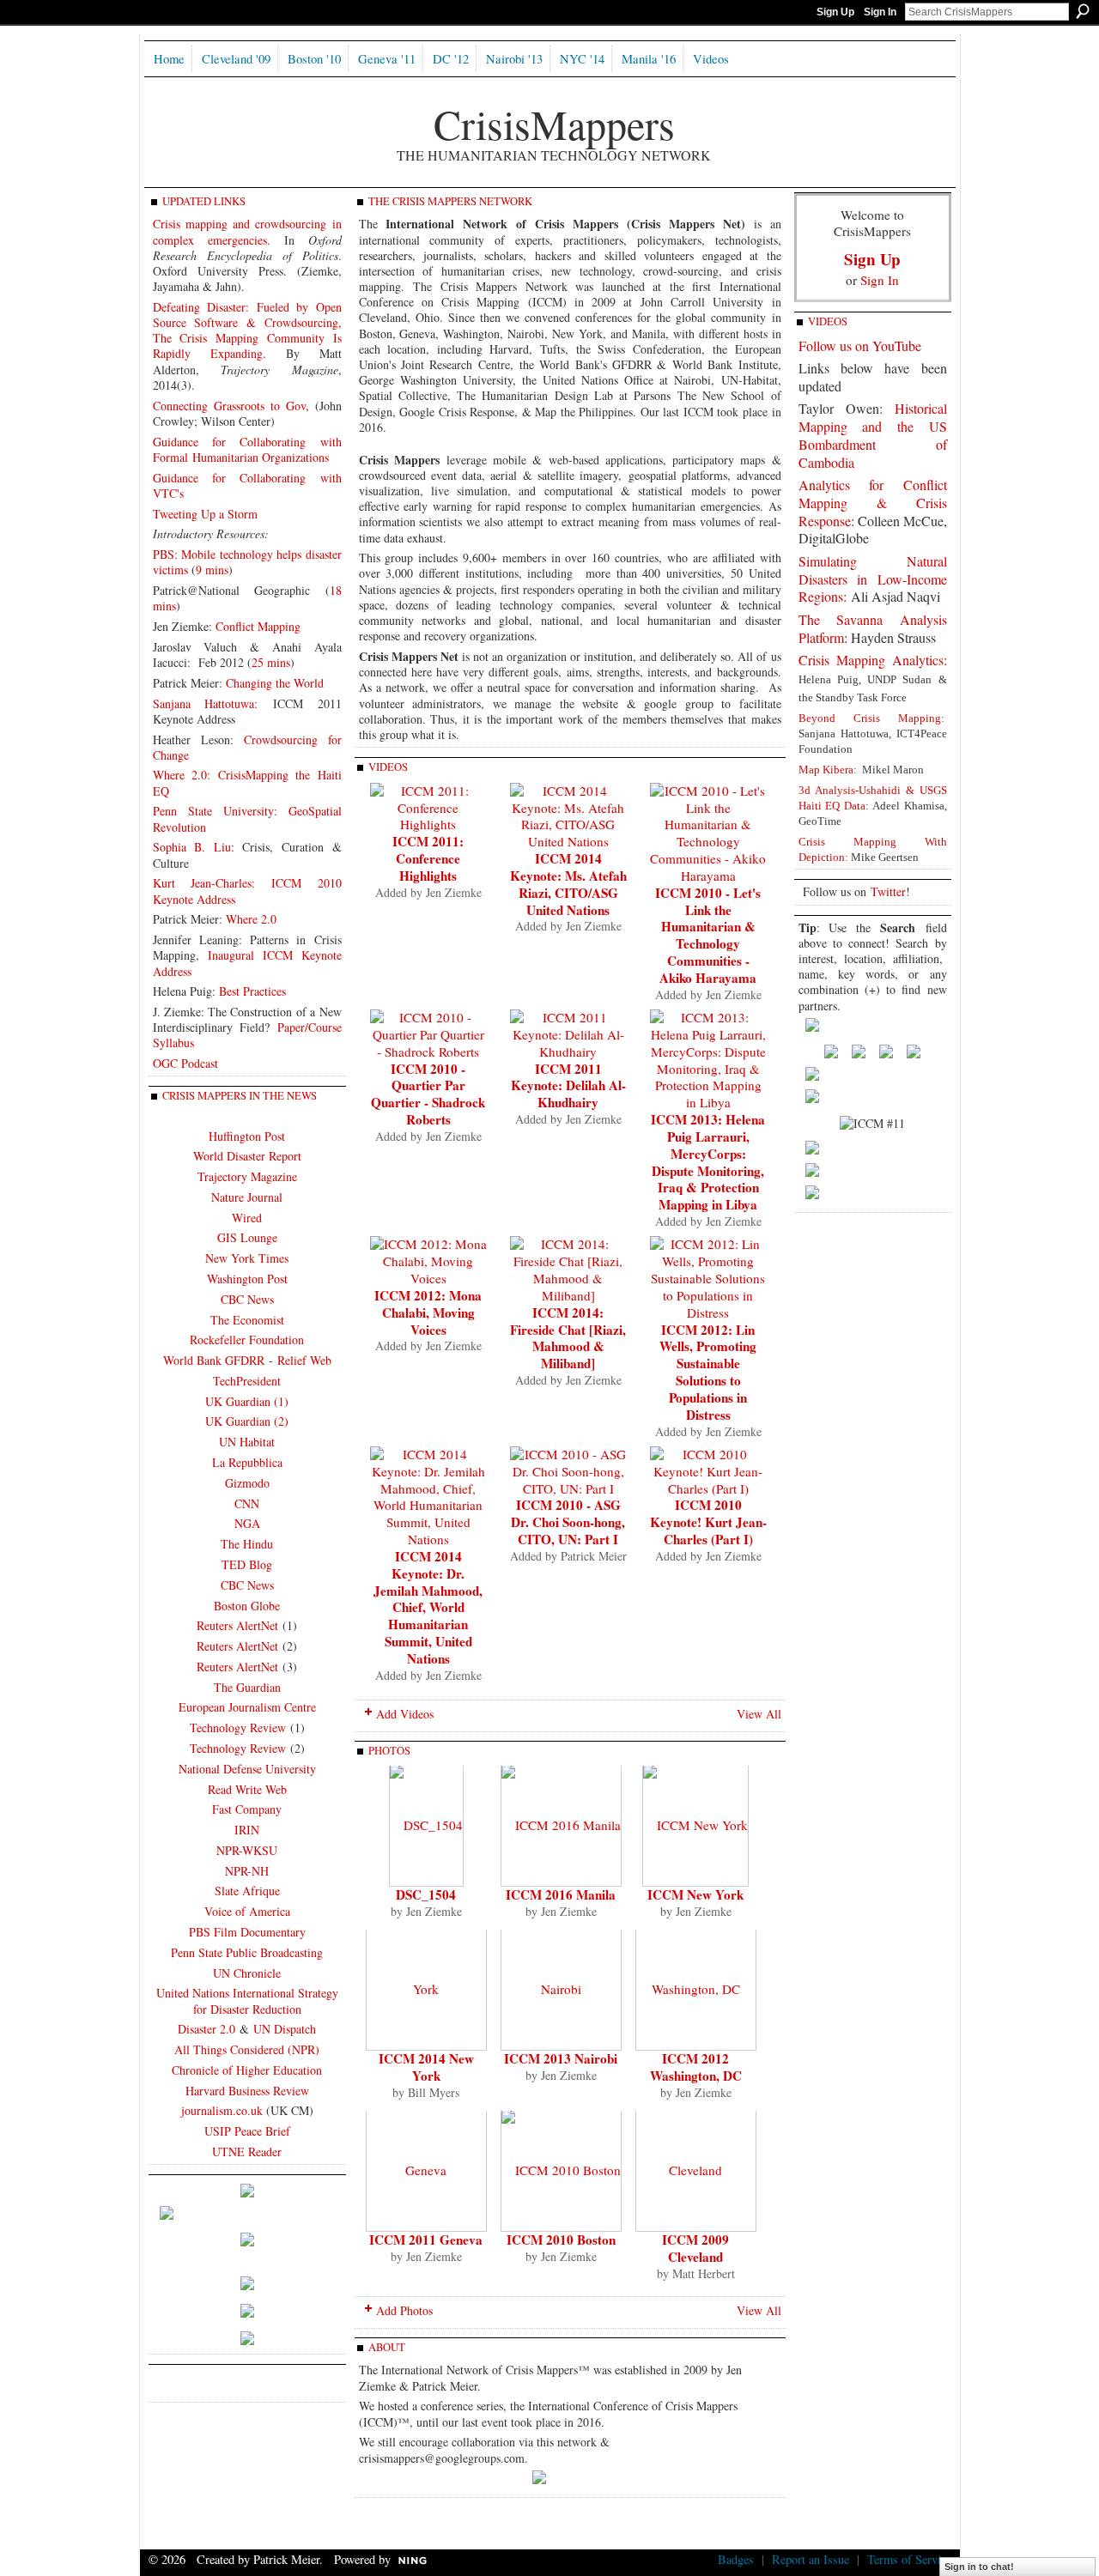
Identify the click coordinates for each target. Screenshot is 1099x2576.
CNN (247, 1503)
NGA (247, 1523)
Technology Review (238, 1727)
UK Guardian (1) (247, 1401)
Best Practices (252, 991)
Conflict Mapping (258, 626)
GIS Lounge (247, 1237)
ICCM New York (695, 1894)
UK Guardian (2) (247, 1421)
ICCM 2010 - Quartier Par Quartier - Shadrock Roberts (428, 1094)
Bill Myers (434, 2092)
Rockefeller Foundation (247, 1340)
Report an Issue (811, 2559)
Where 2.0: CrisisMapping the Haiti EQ (247, 782)
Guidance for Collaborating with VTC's (247, 485)
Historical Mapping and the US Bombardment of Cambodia (873, 435)
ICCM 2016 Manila (561, 1894)
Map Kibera (826, 770)
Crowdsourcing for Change (247, 747)
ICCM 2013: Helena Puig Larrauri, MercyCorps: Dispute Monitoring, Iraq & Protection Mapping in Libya (708, 1162)
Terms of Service (909, 2559)
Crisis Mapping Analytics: (873, 660)
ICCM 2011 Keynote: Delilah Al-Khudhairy (568, 1086)
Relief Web (304, 1360)
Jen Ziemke (454, 892)
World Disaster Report (247, 1156)
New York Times (247, 1258)
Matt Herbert (704, 2273)
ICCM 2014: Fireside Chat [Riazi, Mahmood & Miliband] (568, 1338)
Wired (247, 1218)
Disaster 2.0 (206, 2029)
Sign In (880, 12)
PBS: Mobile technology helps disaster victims (247, 562)
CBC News (247, 1299)
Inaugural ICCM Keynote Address (247, 963)
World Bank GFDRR (214, 1360)
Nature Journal (247, 1197)
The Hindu (247, 1544)
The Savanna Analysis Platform (873, 628)
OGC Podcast (185, 1063)
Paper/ (293, 1027)
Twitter (888, 891)
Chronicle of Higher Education (247, 2070)
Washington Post (247, 1279)
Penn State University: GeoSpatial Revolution (247, 818)
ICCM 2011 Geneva (426, 2240)
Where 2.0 (251, 919)
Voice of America (247, 1911)
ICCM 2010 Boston (561, 2240)
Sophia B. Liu (192, 847)
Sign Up (835, 12)
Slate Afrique (247, 1891)
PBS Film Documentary (247, 1932)
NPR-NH (247, 1871)
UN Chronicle (247, 1973)
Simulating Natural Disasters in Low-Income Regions (873, 579)
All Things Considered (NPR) (247, 2049)
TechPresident (247, 1381)
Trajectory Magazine (247, 1176)
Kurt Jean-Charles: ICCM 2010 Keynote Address (247, 891)
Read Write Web (247, 1789)
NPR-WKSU (247, 1850)
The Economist (247, 1320)
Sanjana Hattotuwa (204, 703)
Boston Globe (247, 1606)
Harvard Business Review (247, 2091)
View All (759, 1714)
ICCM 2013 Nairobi (561, 2058)
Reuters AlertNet (237, 1625)
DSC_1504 (426, 1894)
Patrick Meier (594, 1556)
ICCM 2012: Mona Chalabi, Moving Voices (428, 1312)
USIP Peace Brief (247, 2131)
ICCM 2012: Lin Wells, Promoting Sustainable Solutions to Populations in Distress (708, 1372)
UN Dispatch (285, 2029)
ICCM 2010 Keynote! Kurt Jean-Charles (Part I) (708, 1522)
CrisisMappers (554, 124)
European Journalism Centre (247, 1707)
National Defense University (247, 1769)
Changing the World (275, 683)
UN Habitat (247, 1442)
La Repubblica (247, 1462)
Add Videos (405, 1714)
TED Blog (247, 1564)
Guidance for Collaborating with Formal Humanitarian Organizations (247, 449)
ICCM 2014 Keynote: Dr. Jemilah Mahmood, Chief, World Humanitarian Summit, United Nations (428, 1607)
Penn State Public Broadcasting (247, 1952)
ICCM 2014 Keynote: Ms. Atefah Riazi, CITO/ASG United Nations (568, 884)
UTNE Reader (247, 2152)
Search (1083, 11)
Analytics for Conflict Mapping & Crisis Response (873, 503)
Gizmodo (247, 1483)
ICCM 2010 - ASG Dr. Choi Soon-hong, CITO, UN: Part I (568, 1522)
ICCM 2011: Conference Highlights (428, 858)
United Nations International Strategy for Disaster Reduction (247, 2000)
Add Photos (404, 2310)
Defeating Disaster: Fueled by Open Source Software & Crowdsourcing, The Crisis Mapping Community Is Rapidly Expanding (247, 330)
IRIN (247, 1830)
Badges (736, 2559)
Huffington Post (247, 1136)
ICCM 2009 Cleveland (695, 2248)
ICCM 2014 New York (426, 2067)
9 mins (212, 570)
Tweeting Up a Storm (205, 514)
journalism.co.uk (222, 2110)
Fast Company (247, 1809)
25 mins (271, 662)
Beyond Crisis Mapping (870, 718)
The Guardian (247, 1687)
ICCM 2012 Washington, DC (696, 2067)
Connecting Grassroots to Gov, (231, 406)
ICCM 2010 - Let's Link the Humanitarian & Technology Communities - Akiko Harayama (708, 935)
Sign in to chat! (979, 2567)
